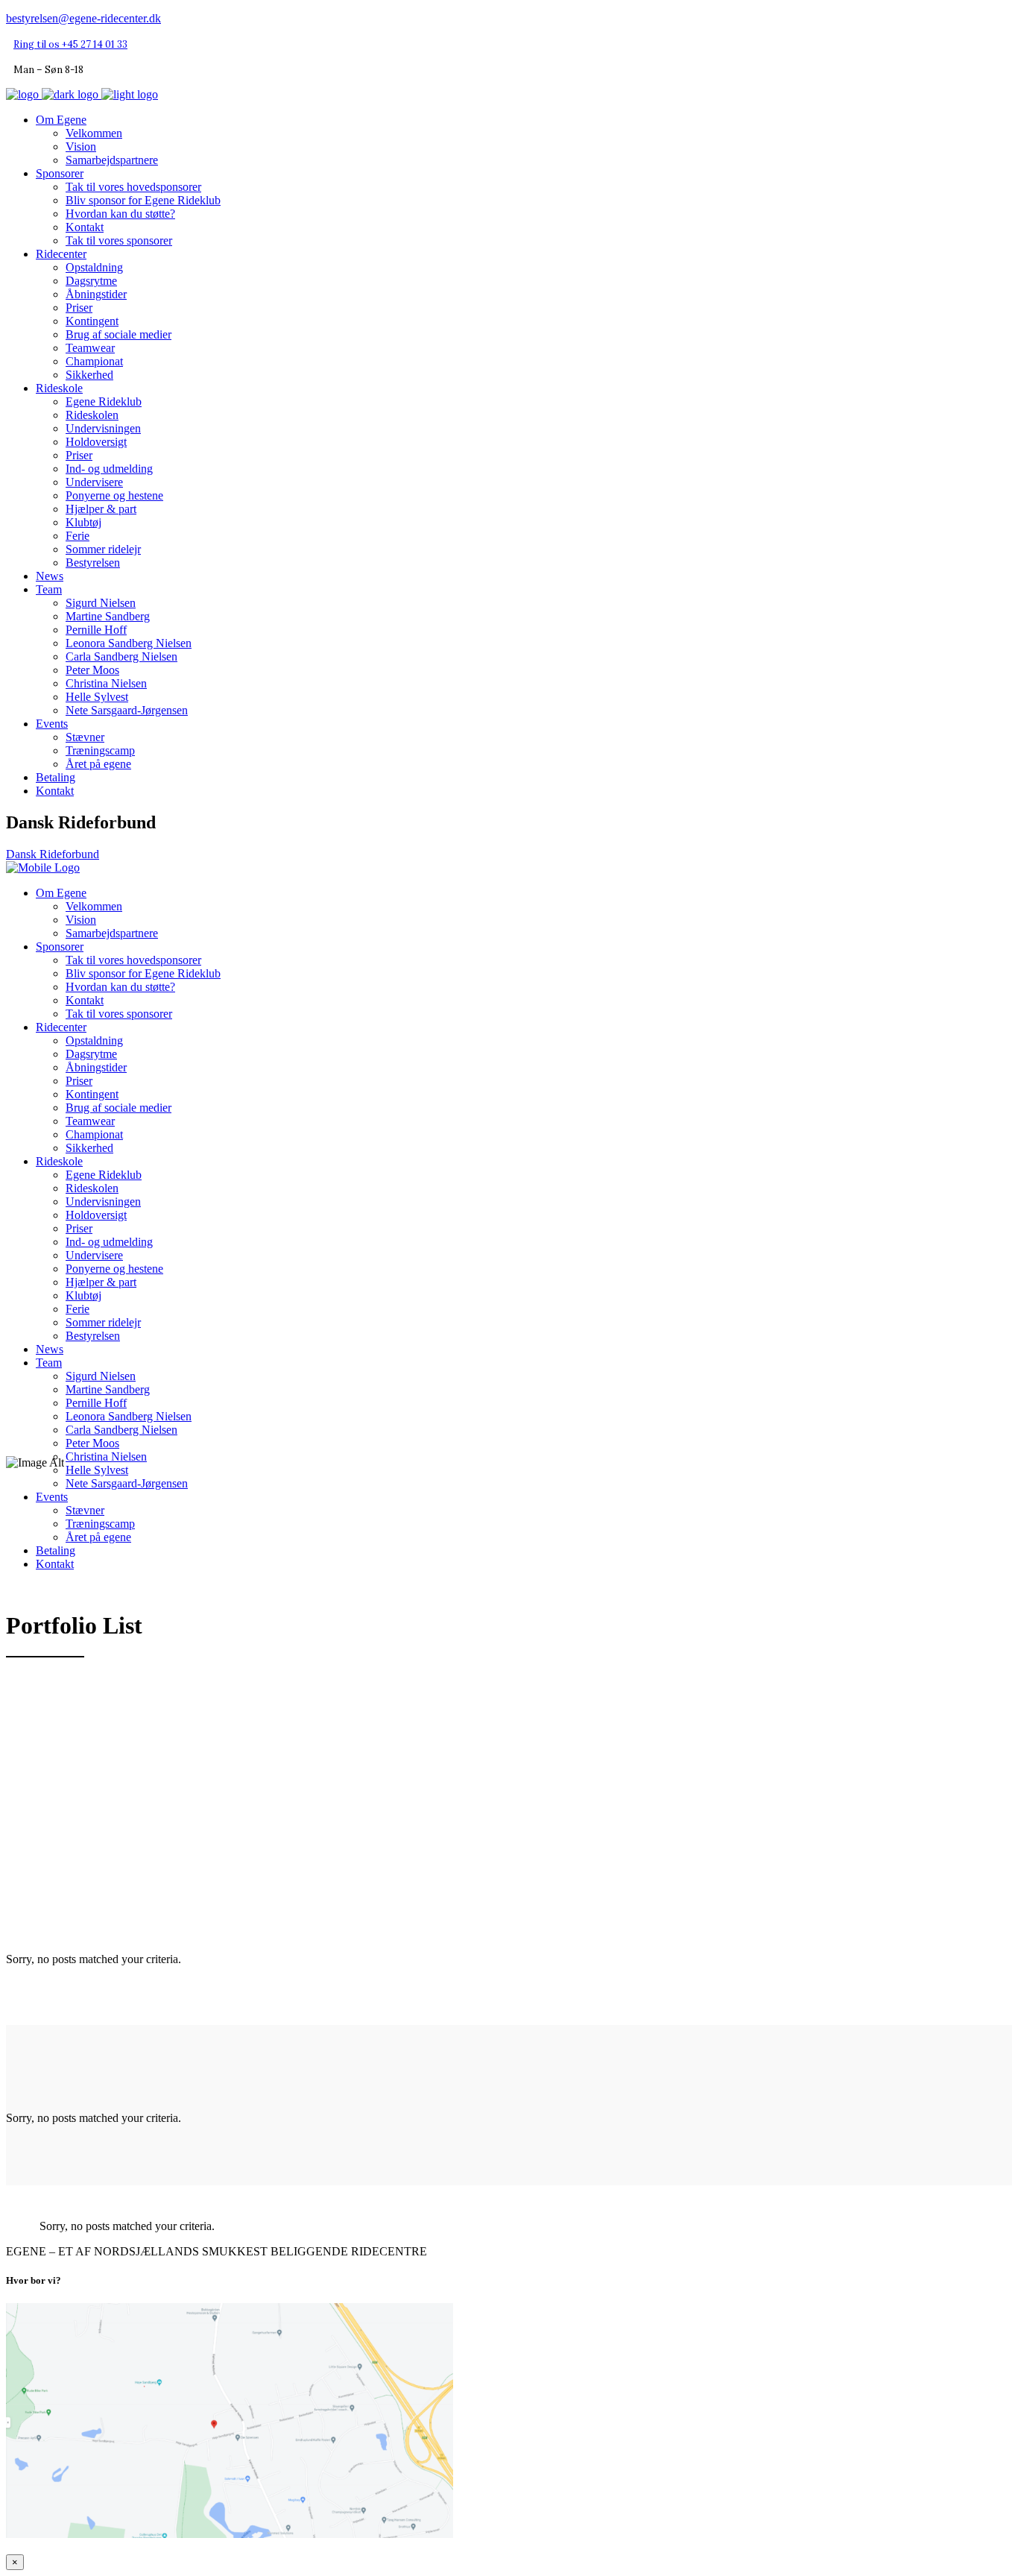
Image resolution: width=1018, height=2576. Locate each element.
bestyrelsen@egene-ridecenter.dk (83, 18)
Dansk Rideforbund (53, 854)
